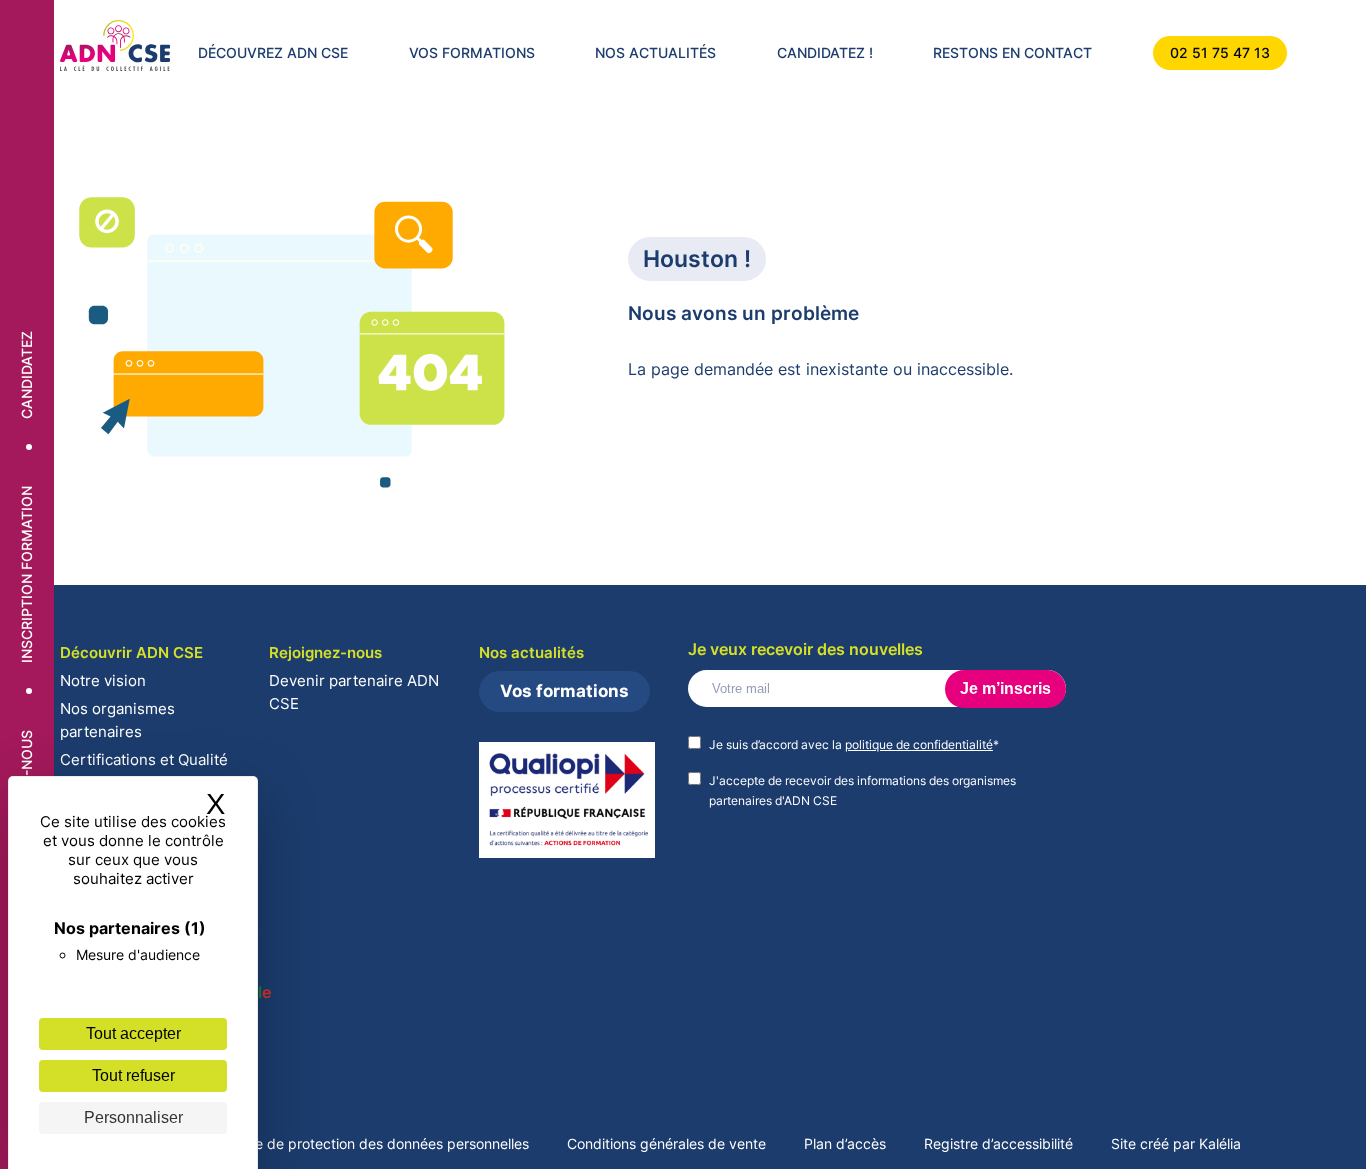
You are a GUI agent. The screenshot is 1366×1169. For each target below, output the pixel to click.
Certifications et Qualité (144, 759)
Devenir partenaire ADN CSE (354, 692)
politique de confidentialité (919, 744)
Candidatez (26, 376)
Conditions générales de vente (666, 1143)
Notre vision (103, 680)
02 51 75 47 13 (1220, 52)
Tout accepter (133, 1033)
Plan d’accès (845, 1143)
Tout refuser (133, 1075)
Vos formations (472, 52)
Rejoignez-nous (325, 652)
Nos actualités (655, 52)
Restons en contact (1012, 52)
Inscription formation (26, 575)
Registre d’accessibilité (998, 1143)
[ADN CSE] (115, 46)
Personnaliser (133, 1117)
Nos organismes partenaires (117, 720)
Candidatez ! (825, 52)
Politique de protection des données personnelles (368, 1143)
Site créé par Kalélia (1176, 1143)
